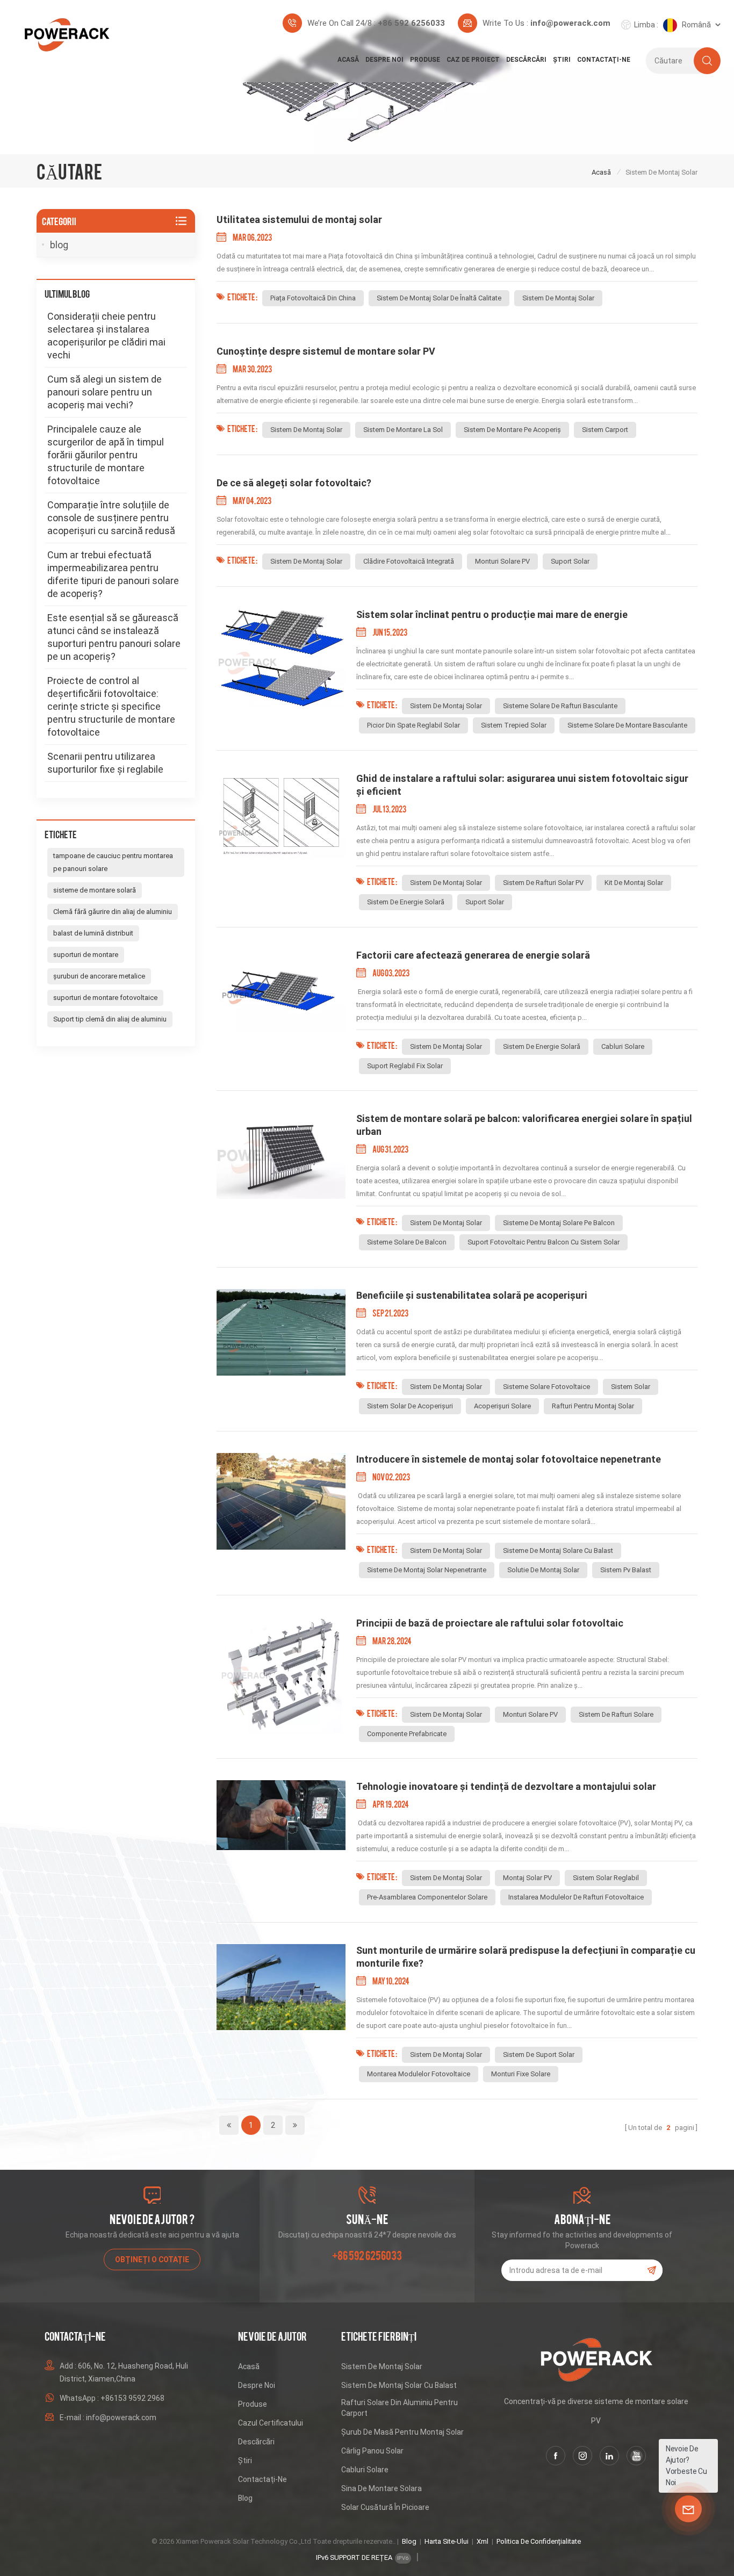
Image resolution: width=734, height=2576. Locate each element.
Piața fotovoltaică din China (313, 298)
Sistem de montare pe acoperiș (512, 430)
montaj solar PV (527, 1878)
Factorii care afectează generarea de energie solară (473, 955)
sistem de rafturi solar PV (543, 883)
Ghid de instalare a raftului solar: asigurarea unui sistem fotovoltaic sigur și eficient (522, 785)
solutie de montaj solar (543, 1570)
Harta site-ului (447, 2541)
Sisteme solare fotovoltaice (546, 1387)
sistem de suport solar (539, 2055)
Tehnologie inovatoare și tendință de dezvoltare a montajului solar (506, 1786)
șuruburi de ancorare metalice (99, 976)
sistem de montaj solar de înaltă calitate (439, 298)
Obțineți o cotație (152, 2260)
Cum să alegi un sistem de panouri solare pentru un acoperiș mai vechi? (105, 392)
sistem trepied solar (514, 725)
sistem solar (631, 1387)
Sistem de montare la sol (403, 430)
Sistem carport (605, 430)
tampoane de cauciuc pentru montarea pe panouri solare (113, 862)
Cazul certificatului (271, 2423)
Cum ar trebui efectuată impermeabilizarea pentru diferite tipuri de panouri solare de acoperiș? (113, 574)
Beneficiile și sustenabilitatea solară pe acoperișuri (472, 1295)
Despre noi (384, 60)
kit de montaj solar (634, 883)
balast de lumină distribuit (93, 933)
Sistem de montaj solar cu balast (399, 2385)
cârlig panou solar (372, 2451)
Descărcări (526, 60)
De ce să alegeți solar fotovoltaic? (294, 483)
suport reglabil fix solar (405, 1066)
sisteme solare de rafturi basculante (560, 706)
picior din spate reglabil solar (413, 725)
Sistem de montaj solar (382, 2366)
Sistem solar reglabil (606, 1878)
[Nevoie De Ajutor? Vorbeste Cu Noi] (688, 2509)
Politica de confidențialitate (539, 2541)
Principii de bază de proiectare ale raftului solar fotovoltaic (490, 1623)
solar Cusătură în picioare (385, 2507)
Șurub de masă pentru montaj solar (402, 2432)
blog (59, 245)
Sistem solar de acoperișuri (410, 1406)
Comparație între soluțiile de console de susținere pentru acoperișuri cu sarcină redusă (111, 518)
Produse (425, 60)
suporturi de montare (86, 955)
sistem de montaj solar (558, 298)
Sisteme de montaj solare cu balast (558, 1550)
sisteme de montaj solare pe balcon (559, 1223)
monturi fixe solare (521, 2074)
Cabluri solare (365, 2470)
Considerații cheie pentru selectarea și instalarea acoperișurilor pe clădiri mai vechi (106, 336)
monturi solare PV (502, 561)
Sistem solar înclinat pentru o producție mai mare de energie (492, 614)
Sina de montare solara (382, 2488)
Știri (562, 60)
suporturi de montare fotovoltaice (105, 998)
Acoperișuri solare (502, 1406)
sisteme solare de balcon (407, 1242)
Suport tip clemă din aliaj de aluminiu (110, 1019)
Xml (483, 2541)
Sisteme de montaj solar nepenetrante (427, 1570)
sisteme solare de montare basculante (627, 725)
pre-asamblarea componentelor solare (427, 1897)
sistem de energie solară (406, 902)
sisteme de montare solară (95, 890)
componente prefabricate (407, 1734)
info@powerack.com (570, 23)
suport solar (570, 561)
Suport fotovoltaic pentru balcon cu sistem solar (544, 1242)
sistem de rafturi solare (616, 1714)
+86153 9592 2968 (132, 2398)
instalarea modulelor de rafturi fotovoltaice (576, 1897)
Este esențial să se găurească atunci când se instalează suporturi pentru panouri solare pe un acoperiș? (114, 637)
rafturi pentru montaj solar (593, 1406)
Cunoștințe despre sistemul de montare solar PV (326, 351)
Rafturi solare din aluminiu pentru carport (400, 2408)
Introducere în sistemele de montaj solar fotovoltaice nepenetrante (509, 1459)
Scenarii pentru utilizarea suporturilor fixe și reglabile (105, 763)
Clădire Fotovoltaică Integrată (409, 561)
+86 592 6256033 (411, 23)
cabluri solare (623, 1046)
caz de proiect (473, 60)
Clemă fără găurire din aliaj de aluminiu (113, 912)
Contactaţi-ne (604, 60)
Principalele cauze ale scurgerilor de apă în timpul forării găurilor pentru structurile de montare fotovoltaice (106, 455)
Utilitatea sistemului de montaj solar (299, 220)
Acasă (348, 60)
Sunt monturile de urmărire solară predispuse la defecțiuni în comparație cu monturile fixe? (526, 1957)
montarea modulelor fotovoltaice (419, 2074)
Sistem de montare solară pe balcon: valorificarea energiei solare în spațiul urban (524, 1125)
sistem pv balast (626, 1570)
